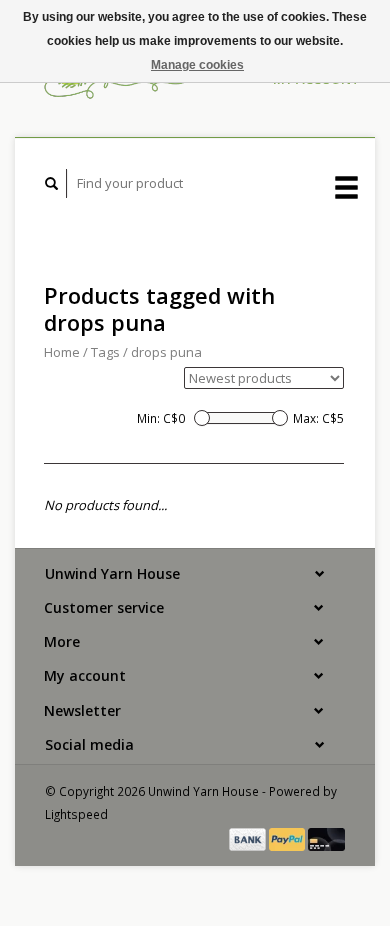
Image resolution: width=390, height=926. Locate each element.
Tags (105, 352)
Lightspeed (76, 814)
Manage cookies (197, 65)
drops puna (166, 352)
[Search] (52, 183)
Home (62, 352)
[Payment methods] (249, 838)
